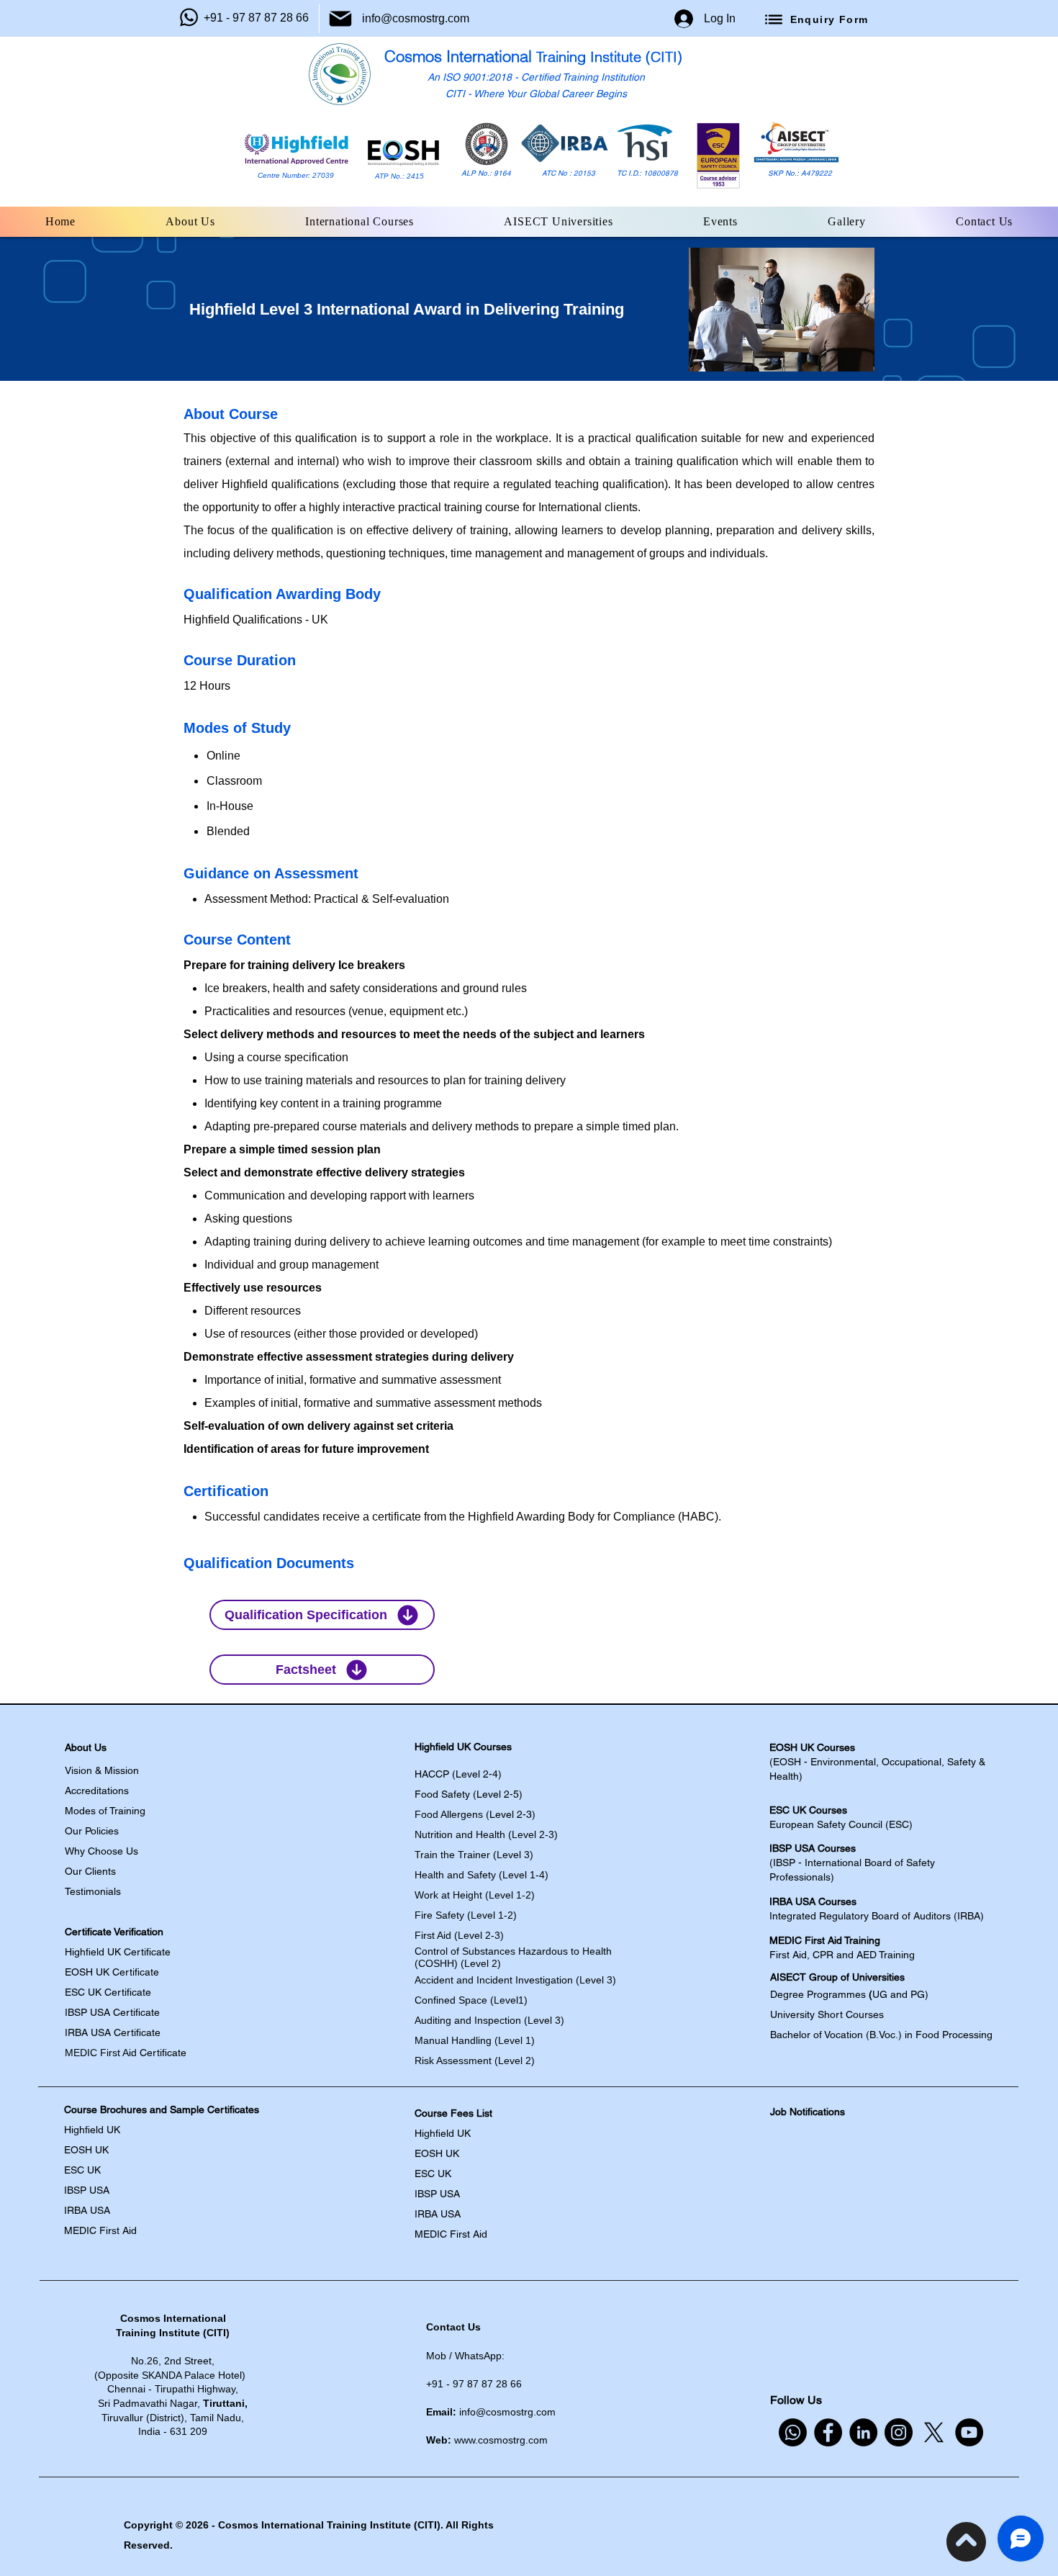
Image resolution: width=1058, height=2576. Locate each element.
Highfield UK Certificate (118, 1952)
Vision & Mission (102, 1770)
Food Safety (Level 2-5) (469, 1794)
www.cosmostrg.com (501, 2440)
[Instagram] (899, 2432)
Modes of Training (105, 1811)
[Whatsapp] (793, 2432)
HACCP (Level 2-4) (458, 1774)
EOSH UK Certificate (112, 1972)
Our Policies (92, 1831)
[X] (934, 2432)
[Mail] (340, 19)
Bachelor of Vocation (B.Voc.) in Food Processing (881, 2035)
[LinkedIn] (863, 2432)
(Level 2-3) (475, 1814)
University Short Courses (827, 2014)
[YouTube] (969, 2432)
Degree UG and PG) (851, 1994)
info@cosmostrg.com (416, 18)
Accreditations (97, 1791)
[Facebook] (828, 2432)
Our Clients (90, 1871)
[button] (191, 222)
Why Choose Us (101, 1851)
